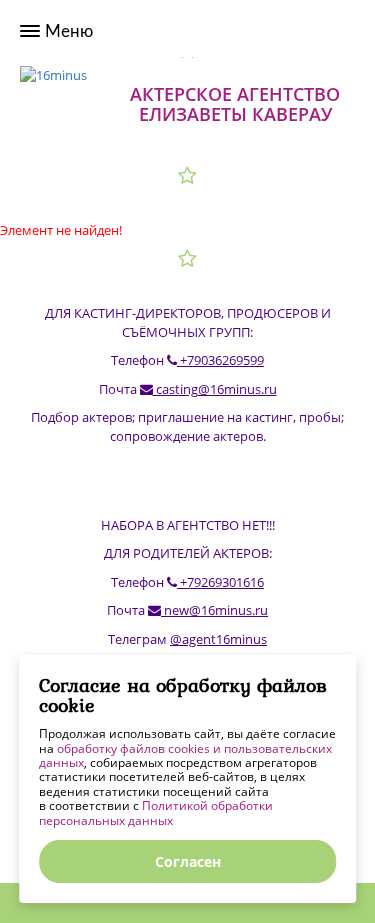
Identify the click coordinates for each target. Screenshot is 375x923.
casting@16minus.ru (215, 389)
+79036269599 (220, 360)
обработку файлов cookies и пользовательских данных (185, 755)
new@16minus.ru (214, 610)
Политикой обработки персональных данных (156, 812)
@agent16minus (218, 639)
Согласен (188, 861)
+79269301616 (220, 582)
